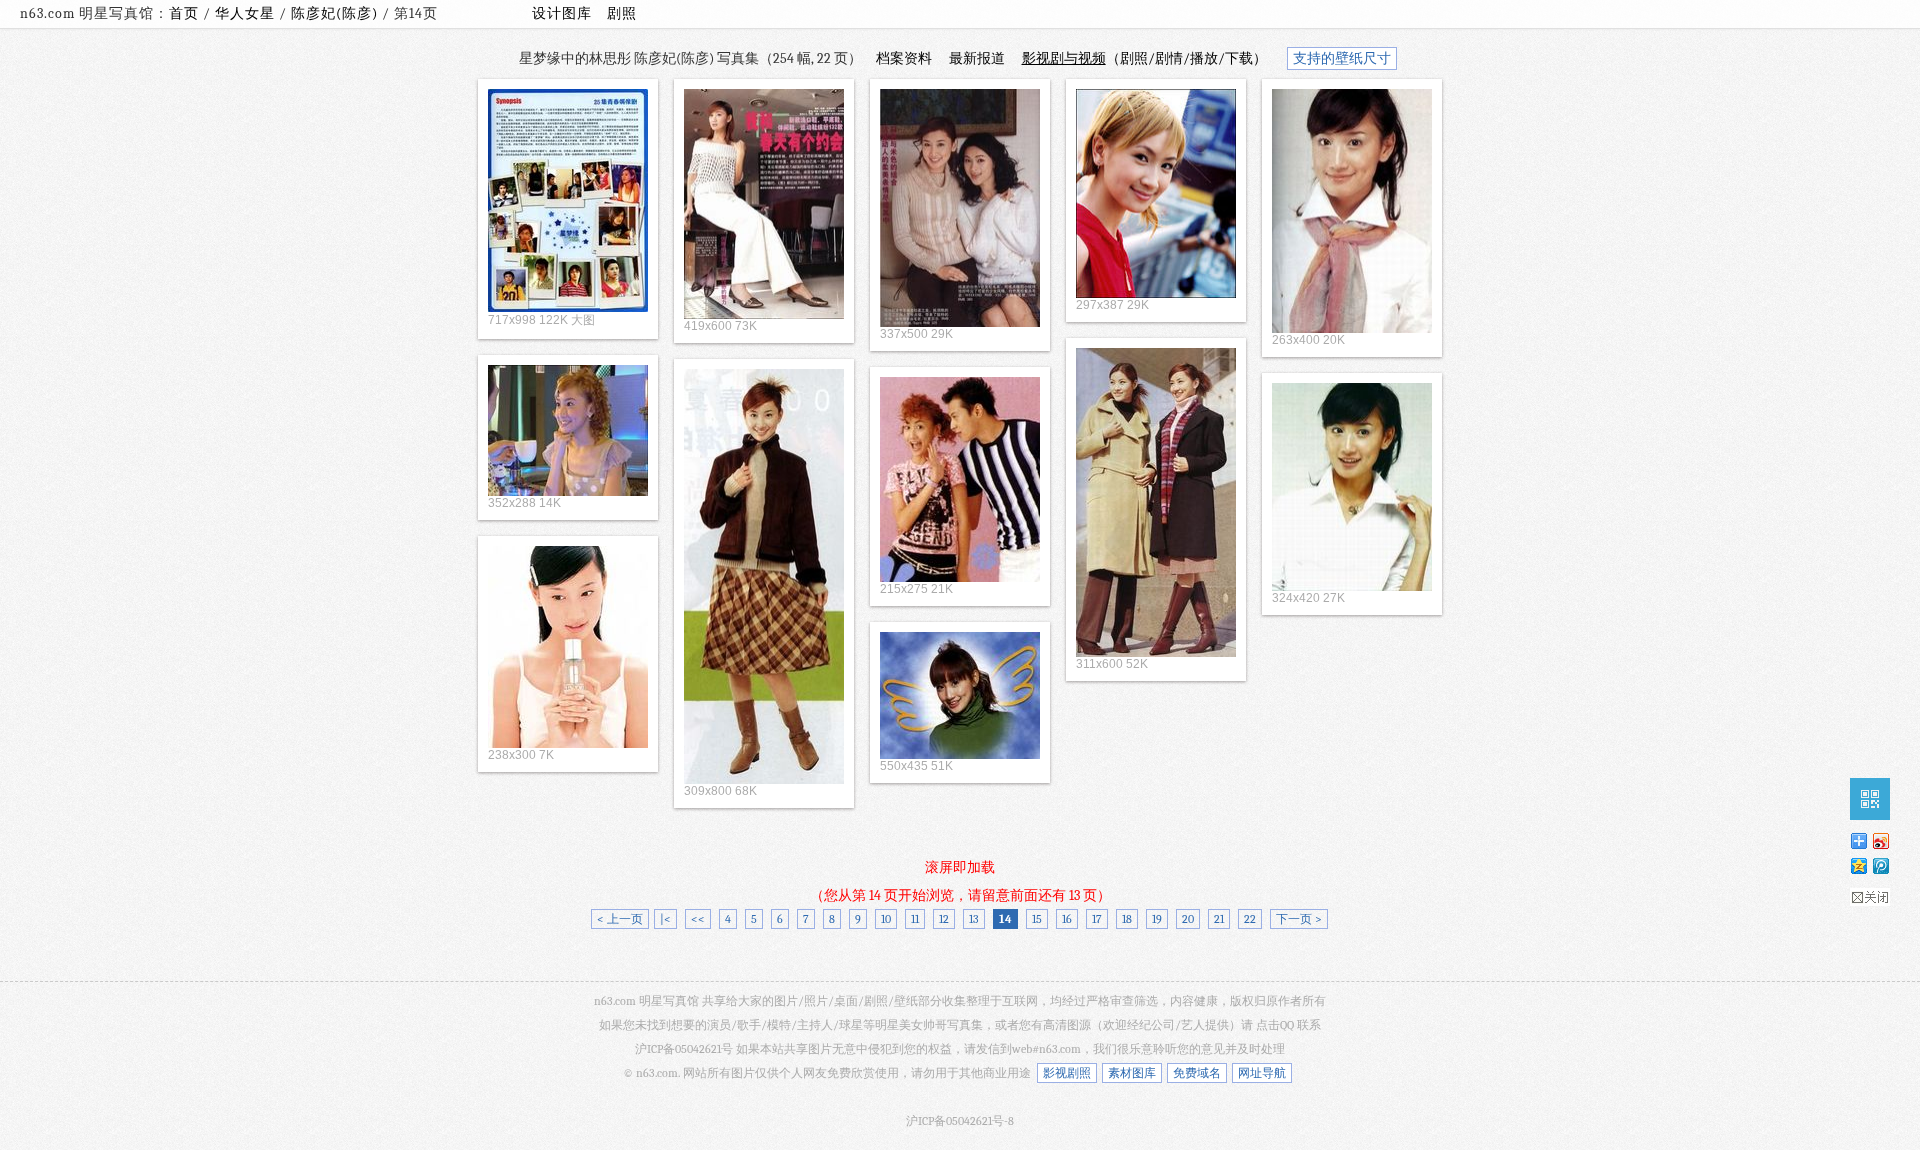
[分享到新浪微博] (1880, 840)
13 (974, 919)
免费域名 (1197, 1073)
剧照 (622, 13)
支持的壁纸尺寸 (1342, 58)
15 (1037, 919)
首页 (184, 13)
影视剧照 (1067, 1073)
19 (1157, 919)
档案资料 (904, 58)
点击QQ (1275, 1025)
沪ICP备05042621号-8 (960, 1121)
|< (665, 919)
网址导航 (1262, 1073)
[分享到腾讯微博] (1880, 865)
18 (1127, 919)
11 (915, 919)
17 (1097, 919)
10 (886, 919)
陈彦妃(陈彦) (336, 13)
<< (698, 919)
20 (1188, 919)
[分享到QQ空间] (1858, 865)
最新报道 (977, 58)
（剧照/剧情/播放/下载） (1144, 58)
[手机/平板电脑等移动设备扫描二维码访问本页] (1870, 799)
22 (1250, 919)
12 (944, 919)
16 (1067, 919)
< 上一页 (620, 919)
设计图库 (562, 13)
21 (1219, 919)
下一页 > (1299, 919)
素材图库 (1132, 1073)
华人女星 (247, 13)
